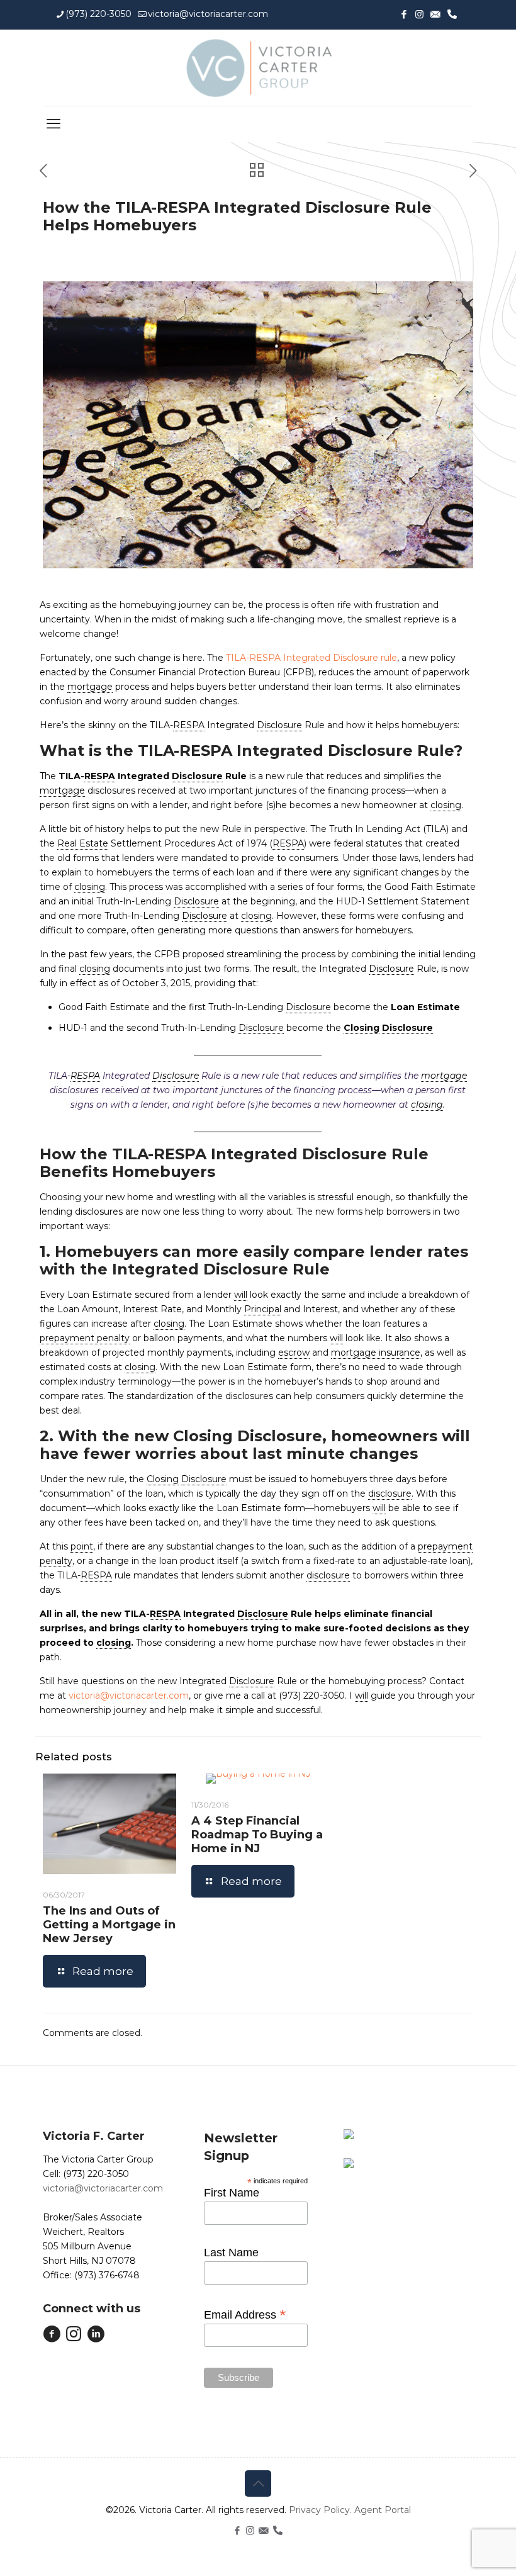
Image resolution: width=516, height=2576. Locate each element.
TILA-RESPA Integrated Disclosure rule (311, 658)
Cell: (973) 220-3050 (86, 2174)
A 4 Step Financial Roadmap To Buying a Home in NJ (257, 1835)
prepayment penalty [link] (85, 1338)
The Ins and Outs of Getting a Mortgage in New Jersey (109, 1925)
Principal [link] (263, 1309)
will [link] (241, 1295)
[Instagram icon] (419, 14)
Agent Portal (383, 2510)
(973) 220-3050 (98, 14)
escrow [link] (294, 1353)
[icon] (435, 14)
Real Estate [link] (83, 843)
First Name (232, 2193)
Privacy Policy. (322, 2510)
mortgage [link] (90, 687)
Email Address (245, 2314)
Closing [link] (362, 1028)
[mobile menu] (53, 124)
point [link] (82, 1546)
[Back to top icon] (258, 2483)
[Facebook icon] (404, 14)
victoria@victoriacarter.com (208, 14)
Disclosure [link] (279, 725)
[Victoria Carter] (258, 68)
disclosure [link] (390, 1493)
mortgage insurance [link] (376, 1353)
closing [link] (446, 805)
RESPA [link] (189, 725)
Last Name (231, 2253)
